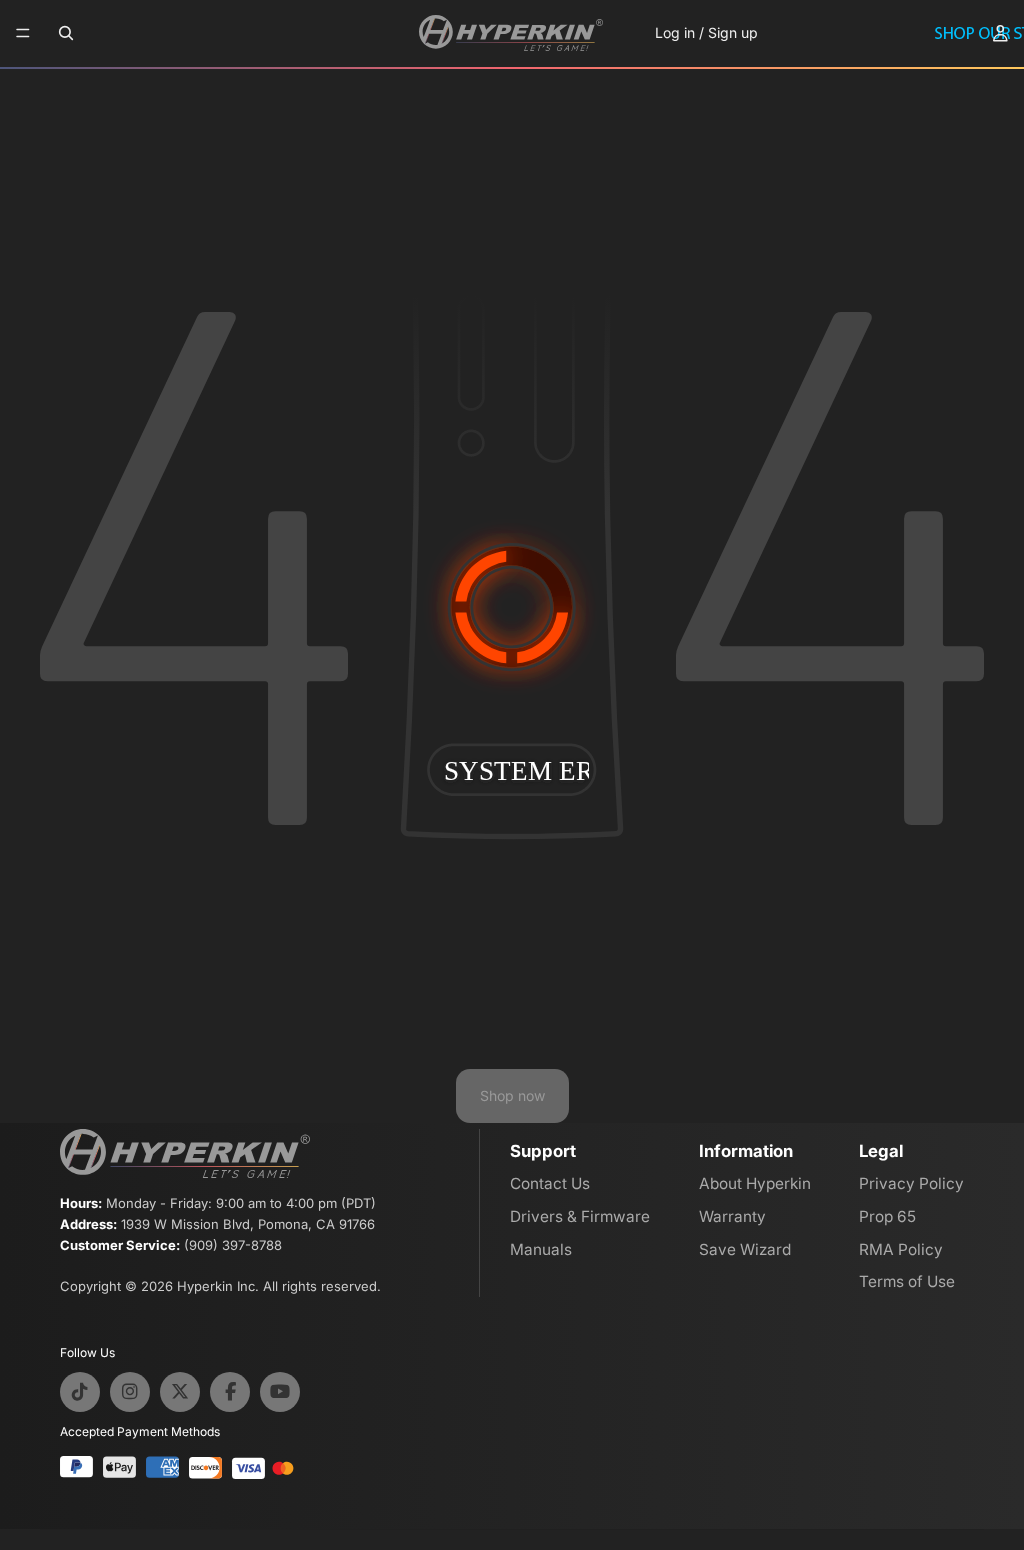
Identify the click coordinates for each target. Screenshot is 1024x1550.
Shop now (512, 1095)
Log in (675, 32)
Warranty (732, 1216)
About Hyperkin (755, 1183)
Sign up (733, 32)
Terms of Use (907, 1281)
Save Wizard (745, 1249)
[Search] (66, 33)
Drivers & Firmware (580, 1216)
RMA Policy (901, 1249)
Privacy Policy (911, 1183)
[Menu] (23, 34)
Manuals (541, 1249)
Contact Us (550, 1183)
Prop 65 (887, 1216)
